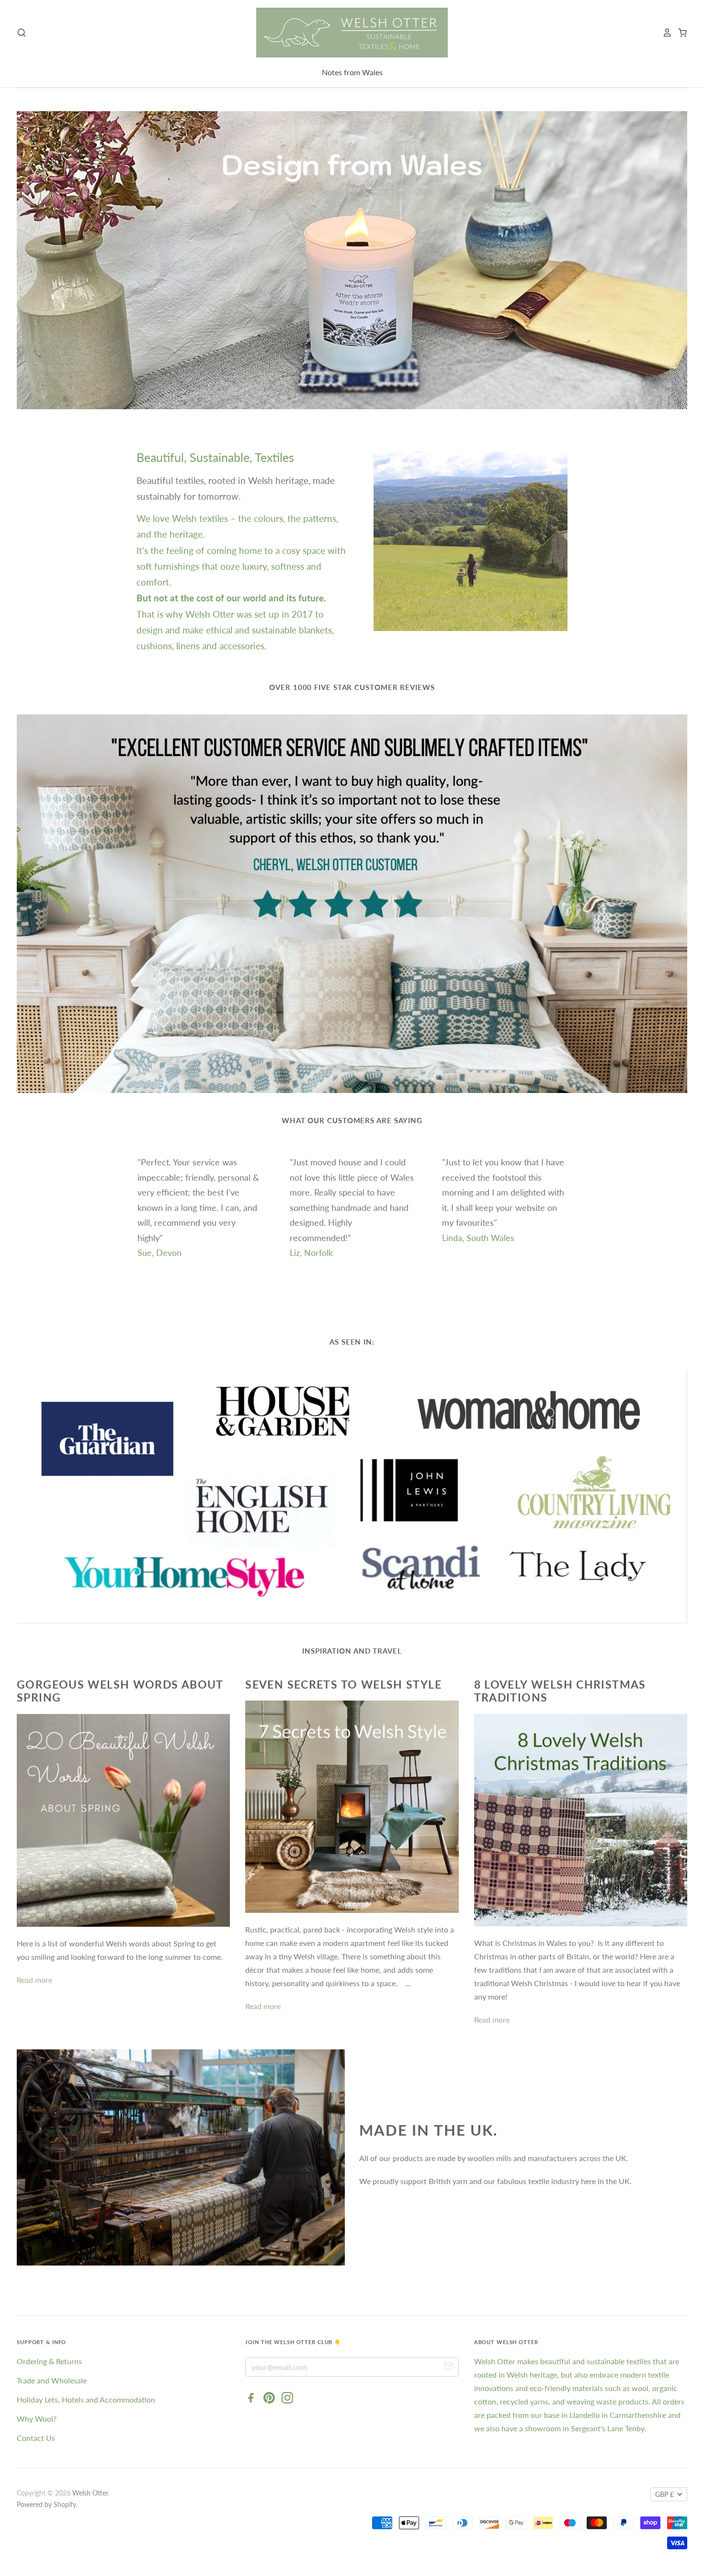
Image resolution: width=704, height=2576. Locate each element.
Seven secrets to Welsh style (343, 1684)
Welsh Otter (90, 2493)
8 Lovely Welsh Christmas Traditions (560, 1691)
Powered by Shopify (46, 2504)
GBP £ (664, 2494)
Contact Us (36, 2438)
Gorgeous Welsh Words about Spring (120, 1691)
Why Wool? (37, 2419)
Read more (34, 1980)
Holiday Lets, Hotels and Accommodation (86, 2399)
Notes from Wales (352, 72)
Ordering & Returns (49, 2361)
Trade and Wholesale (52, 2380)
